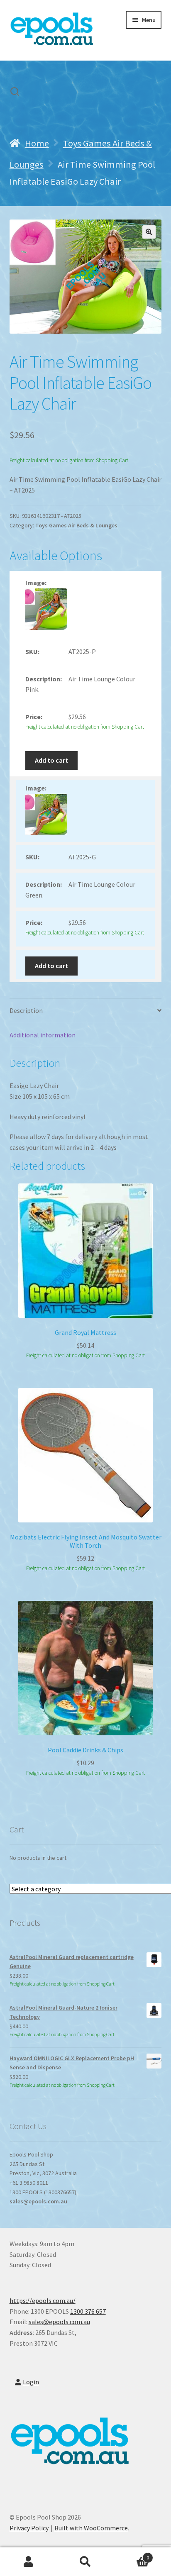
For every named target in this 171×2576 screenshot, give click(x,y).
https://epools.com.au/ (43, 2300)
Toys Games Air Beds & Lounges (76, 525)
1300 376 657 (88, 2311)
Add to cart (51, 760)
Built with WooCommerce (91, 2528)
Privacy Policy (29, 2528)
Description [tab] (26, 1010)
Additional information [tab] (43, 1035)
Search (85, 2562)
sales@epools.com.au (38, 2201)
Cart (132, 2555)
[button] (149, 232)
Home (37, 143)
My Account (28, 2562)
